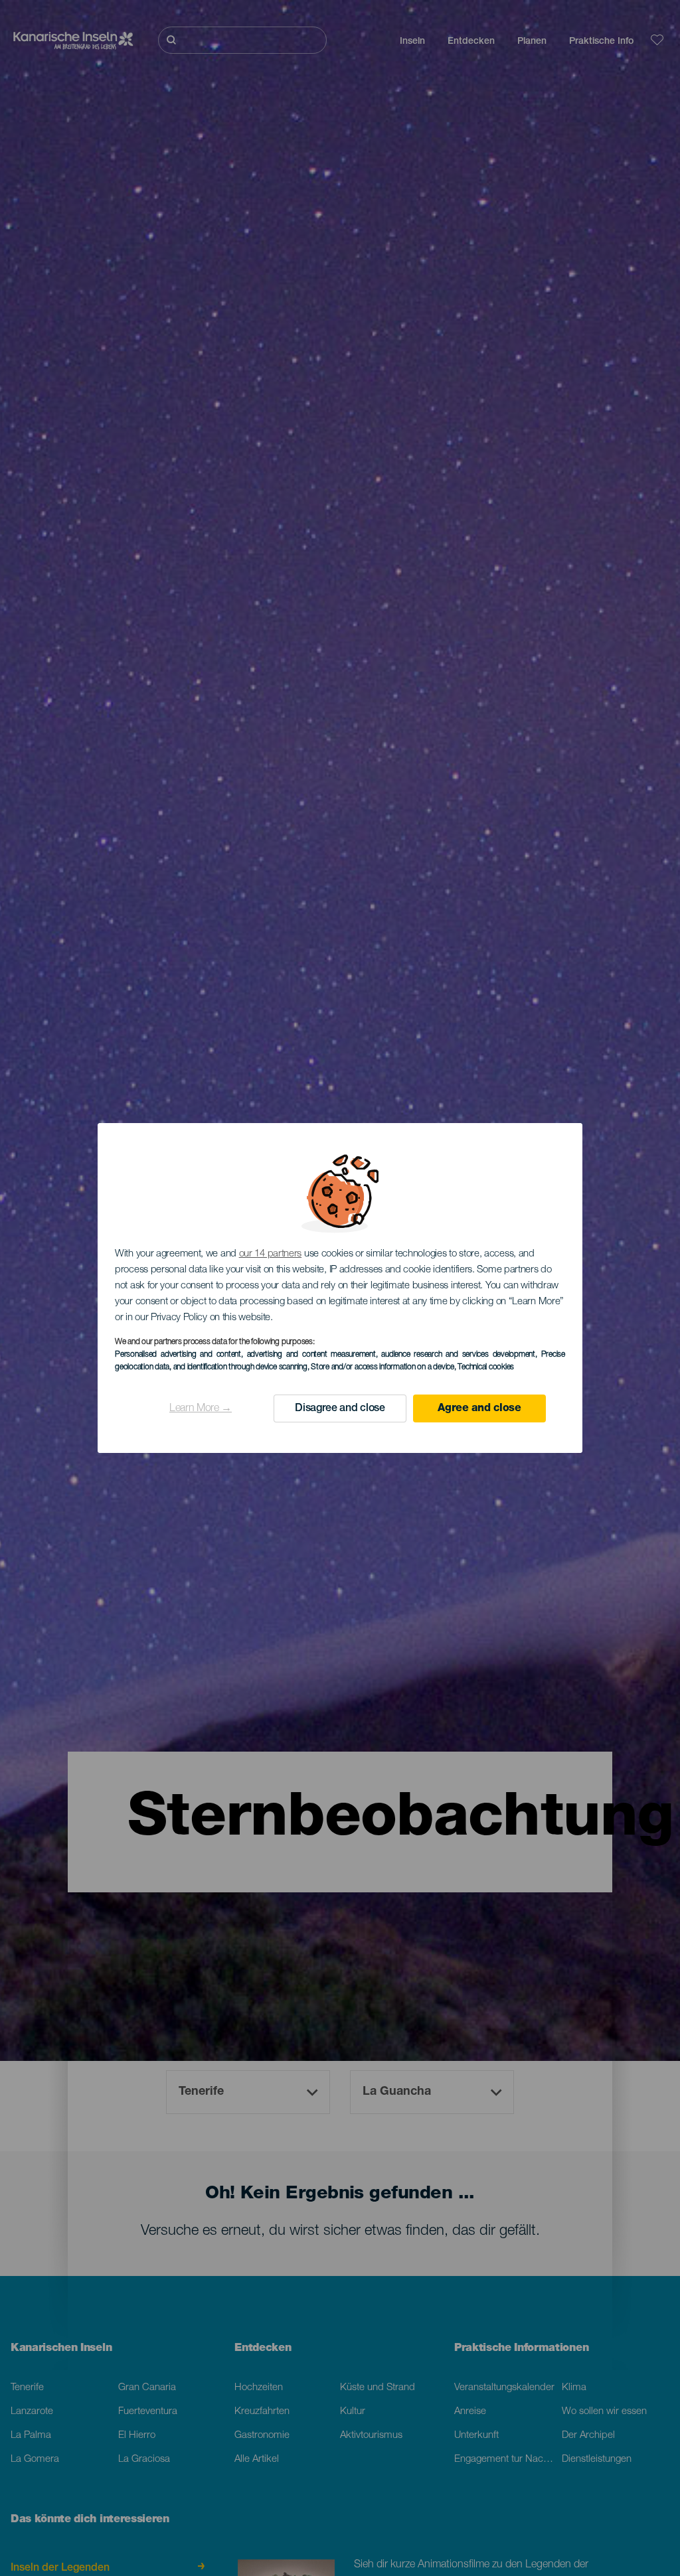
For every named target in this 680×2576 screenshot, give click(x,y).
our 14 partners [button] (271, 1254)
